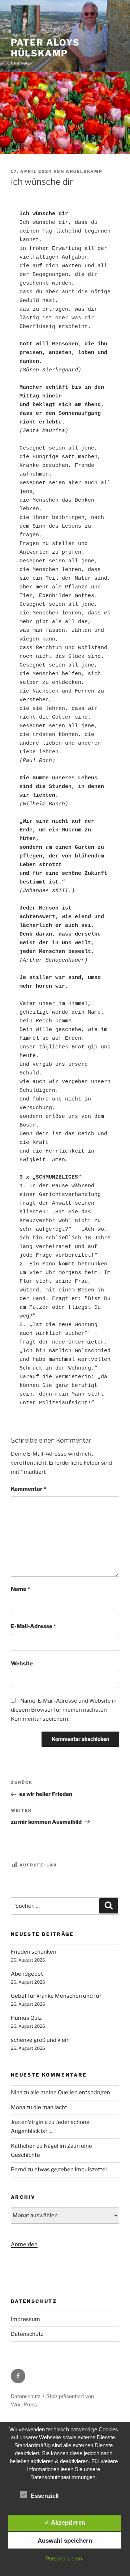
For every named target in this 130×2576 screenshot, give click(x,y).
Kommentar (29, 1489)
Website (22, 1664)
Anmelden (24, 2244)
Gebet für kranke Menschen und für (56, 1996)
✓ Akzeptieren (65, 2522)
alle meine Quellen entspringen (70, 2092)
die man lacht (50, 2107)
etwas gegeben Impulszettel (71, 2170)
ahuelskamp (84, 171)
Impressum (25, 2319)
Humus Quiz (26, 2018)
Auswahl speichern (65, 2541)
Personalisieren (64, 2558)
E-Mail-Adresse (33, 1626)
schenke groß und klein (40, 2040)
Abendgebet (27, 1974)
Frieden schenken (34, 1952)
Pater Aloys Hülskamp (45, 48)
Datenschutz (27, 2334)
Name (20, 1589)
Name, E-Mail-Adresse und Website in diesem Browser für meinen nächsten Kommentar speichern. (64, 1710)
